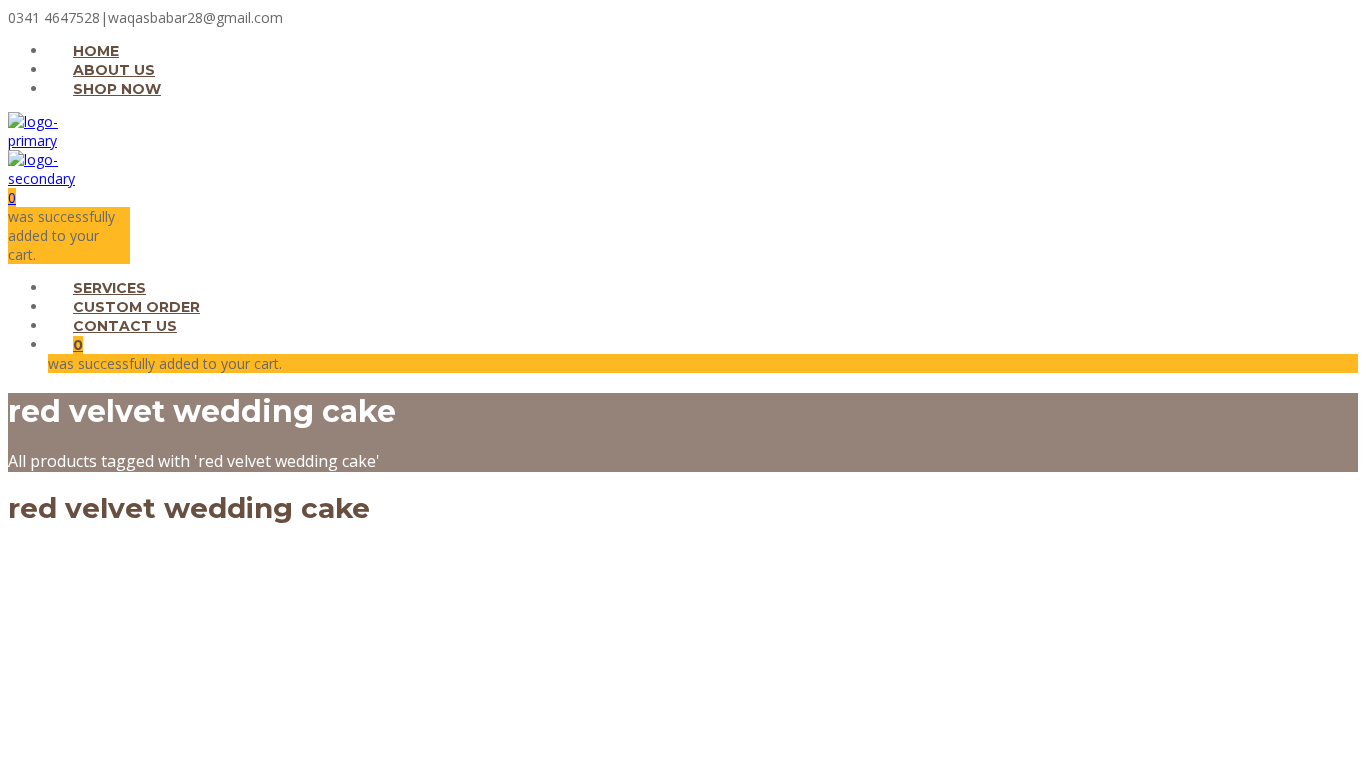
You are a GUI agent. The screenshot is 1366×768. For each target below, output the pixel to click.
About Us (114, 70)
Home (96, 51)
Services (109, 288)
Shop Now (117, 89)
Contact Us (125, 326)
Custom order (136, 307)
